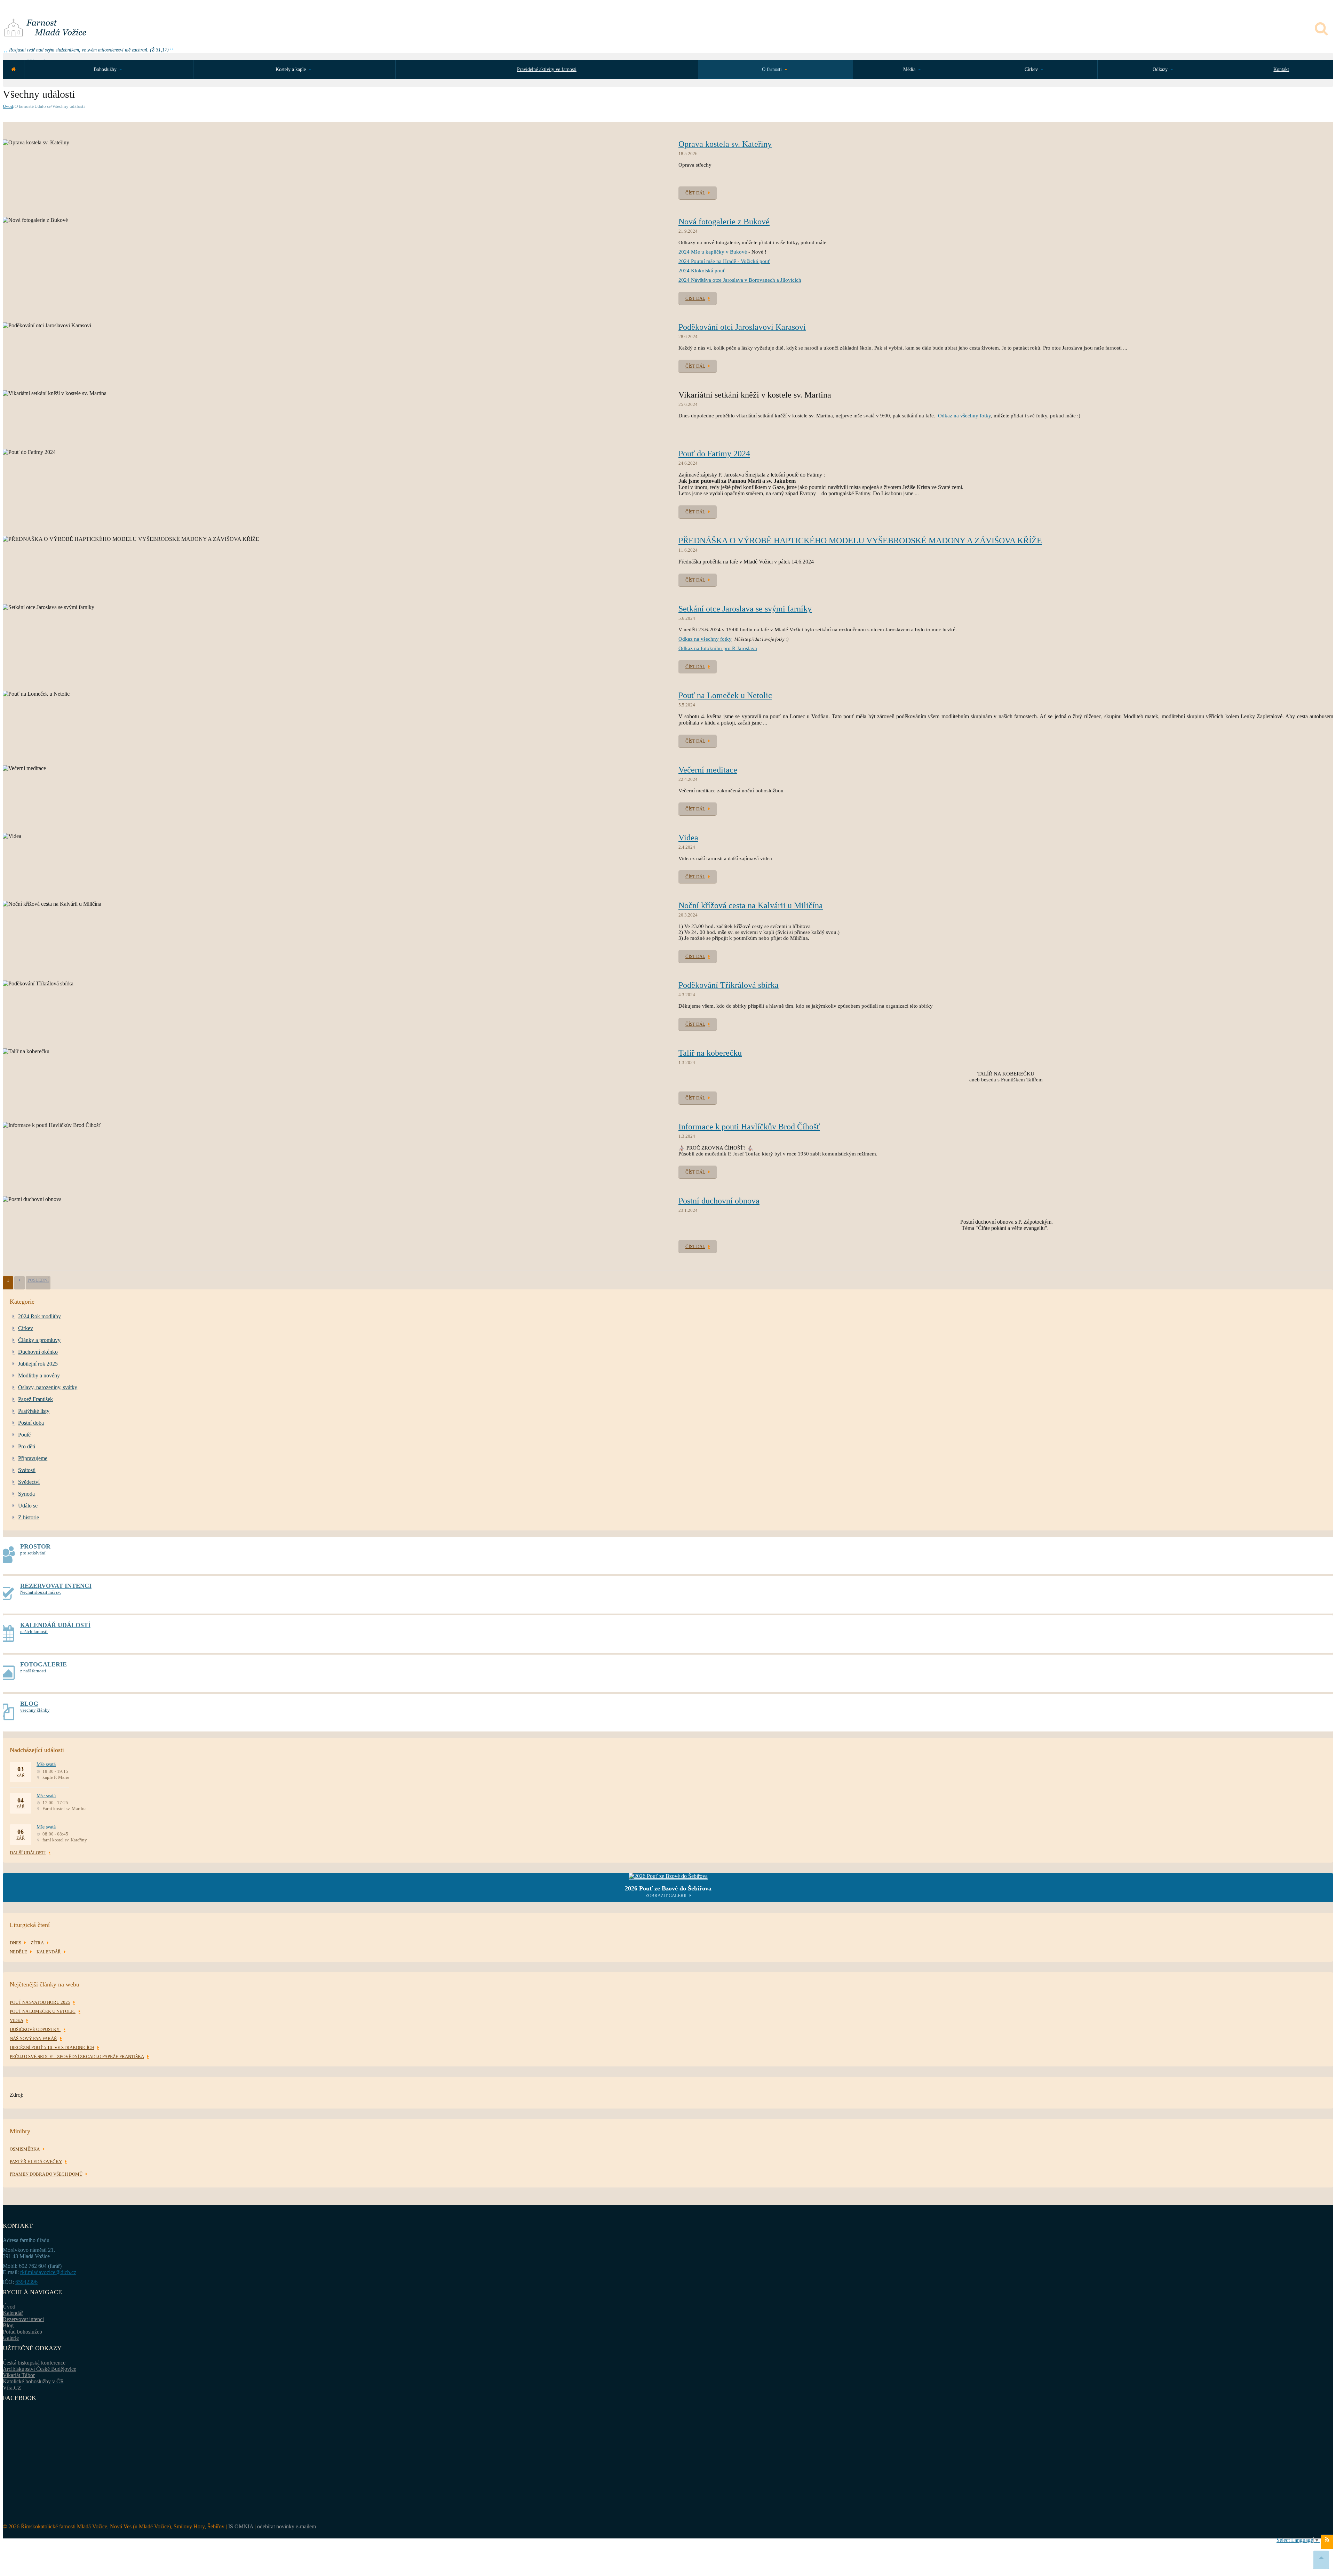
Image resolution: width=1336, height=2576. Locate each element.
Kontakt (1281, 69)
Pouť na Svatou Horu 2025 (40, 2002)
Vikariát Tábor (19, 2375)
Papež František (35, 1399)
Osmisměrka (25, 2149)
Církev (26, 1328)
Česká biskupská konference (34, 2363)
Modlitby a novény (39, 1375)
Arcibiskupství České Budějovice (39, 2369)
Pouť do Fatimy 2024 (714, 454)
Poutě (24, 1435)
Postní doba (31, 1423)
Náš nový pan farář (33, 2038)
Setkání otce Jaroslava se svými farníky (745, 609)
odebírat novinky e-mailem (287, 2526)
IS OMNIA (241, 2526)
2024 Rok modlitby (39, 1316)
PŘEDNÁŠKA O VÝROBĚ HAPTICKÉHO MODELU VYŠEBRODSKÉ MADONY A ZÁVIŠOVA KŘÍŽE (860, 541)
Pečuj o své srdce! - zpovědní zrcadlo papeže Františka (77, 2057)
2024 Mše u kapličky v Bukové (713, 252)
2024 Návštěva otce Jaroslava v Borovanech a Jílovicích (740, 280)
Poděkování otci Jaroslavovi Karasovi (742, 327)
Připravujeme (33, 1458)
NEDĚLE (18, 1952)
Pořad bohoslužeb (22, 2332)
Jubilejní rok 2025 (38, 1364)
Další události (28, 1853)
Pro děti (27, 1446)
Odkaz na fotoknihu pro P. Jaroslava (718, 648)
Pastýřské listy (34, 1411)
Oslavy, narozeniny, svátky (48, 1387)
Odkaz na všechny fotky (964, 416)
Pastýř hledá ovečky (36, 2162)
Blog (8, 2325)
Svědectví (29, 1482)
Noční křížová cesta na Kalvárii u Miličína (751, 905)
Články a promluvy (39, 1340)
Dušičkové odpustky (35, 2029)
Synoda (26, 1494)
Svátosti (27, 1470)
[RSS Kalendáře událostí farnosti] (1327, 2542)
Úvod (8, 106)
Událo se (28, 1506)
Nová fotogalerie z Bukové (724, 222)
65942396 (26, 2282)
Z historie (29, 1517)
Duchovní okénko (38, 1352)
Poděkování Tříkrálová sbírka (729, 985)
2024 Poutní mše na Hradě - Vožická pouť (724, 261)
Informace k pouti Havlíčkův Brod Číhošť (749, 1127)
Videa (688, 838)
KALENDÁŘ (49, 1952)
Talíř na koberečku (710, 1053)
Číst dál (695, 193)
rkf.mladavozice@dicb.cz (48, 2272)
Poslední (38, 1280)
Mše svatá (46, 1764)
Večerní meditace (708, 770)
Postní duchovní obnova (719, 1201)
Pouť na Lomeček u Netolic (725, 695)
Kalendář (13, 2313)
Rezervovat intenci (23, 2319)
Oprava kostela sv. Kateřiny (725, 144)
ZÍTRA (37, 1943)
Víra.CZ (12, 2388)
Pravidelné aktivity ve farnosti (547, 69)
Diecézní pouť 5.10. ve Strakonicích (52, 2047)
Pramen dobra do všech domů (46, 2174)
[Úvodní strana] (13, 69)
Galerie (11, 2338)
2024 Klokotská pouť (702, 271)
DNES (15, 1943)
